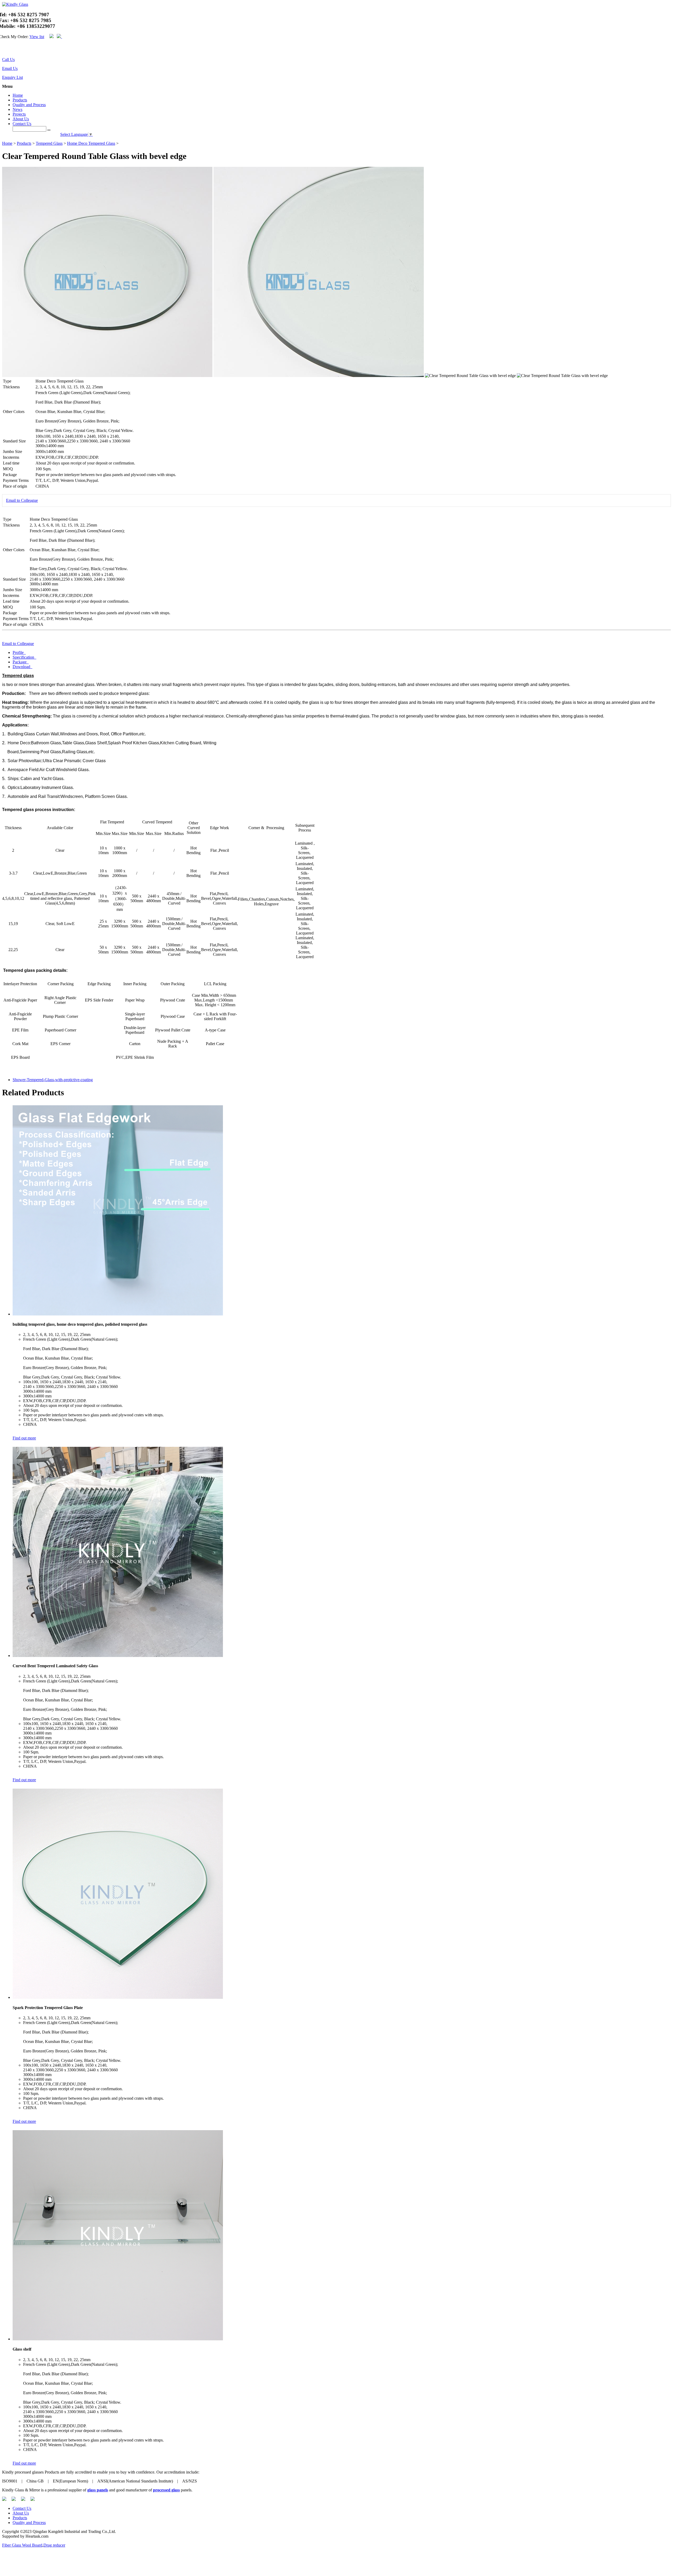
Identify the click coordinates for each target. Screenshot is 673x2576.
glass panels (98, 2490)
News (17, 109)
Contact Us (22, 124)
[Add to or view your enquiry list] (9, 50)
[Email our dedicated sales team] (6, 50)
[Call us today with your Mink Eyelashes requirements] (3, 50)
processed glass (166, 2490)
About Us (21, 119)
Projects (19, 114)
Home (18, 95)
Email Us (10, 68)
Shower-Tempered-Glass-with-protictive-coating (53, 1080)
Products (20, 100)
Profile (19, 652)
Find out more (24, 1438)
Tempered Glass (49, 143)
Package (20, 662)
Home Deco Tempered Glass (91, 143)
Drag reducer (54, 2545)
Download (22, 667)
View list (37, 37)
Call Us (8, 60)
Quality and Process (29, 105)
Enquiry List (12, 77)
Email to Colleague (22, 500)
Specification (24, 657)
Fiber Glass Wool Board (22, 2545)
